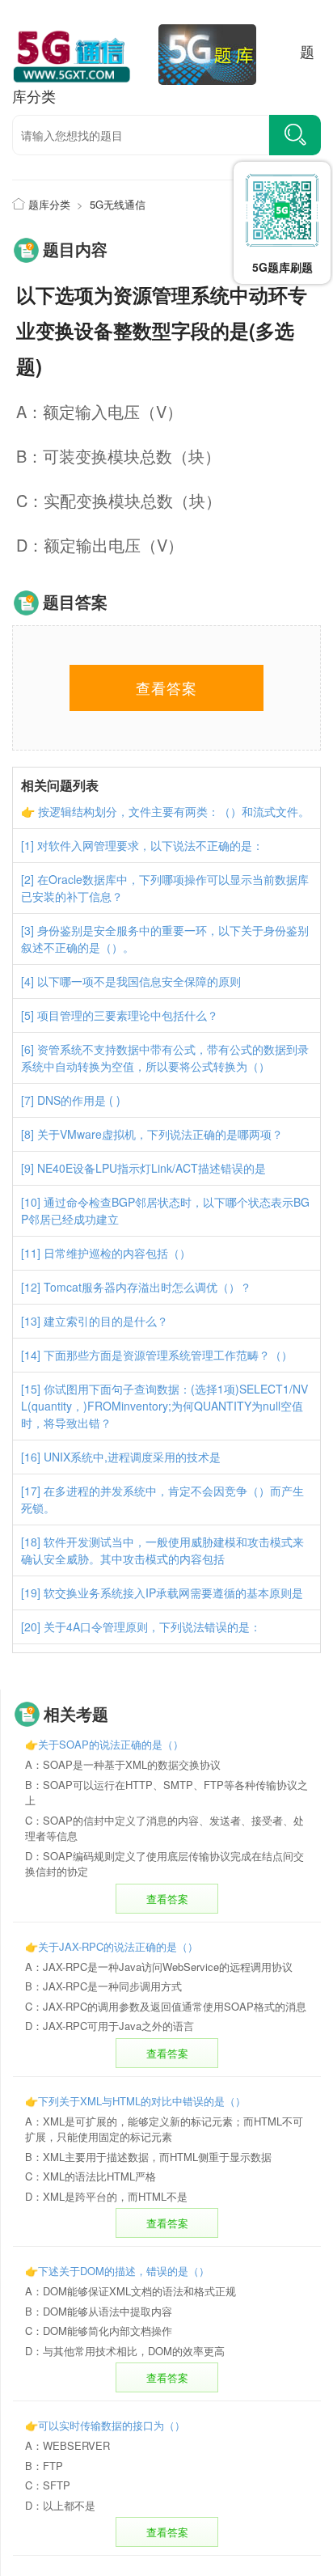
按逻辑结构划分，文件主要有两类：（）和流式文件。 (174, 811)
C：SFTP (48, 2485)
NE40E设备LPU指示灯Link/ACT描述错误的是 (152, 1168)
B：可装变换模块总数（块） (118, 456)
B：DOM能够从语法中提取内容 (99, 2311)
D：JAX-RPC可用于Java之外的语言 (110, 2026)
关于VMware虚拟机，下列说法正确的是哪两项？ (160, 1134)
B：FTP (44, 2466)
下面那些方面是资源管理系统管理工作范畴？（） (168, 1355)
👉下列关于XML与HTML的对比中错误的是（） (135, 2101)
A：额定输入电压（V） (99, 411)
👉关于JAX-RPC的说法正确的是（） (112, 1946)
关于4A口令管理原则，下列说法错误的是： (152, 1626)
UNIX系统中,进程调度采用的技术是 (132, 1457)
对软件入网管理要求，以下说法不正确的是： (150, 845)
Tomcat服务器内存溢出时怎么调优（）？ (148, 1287)
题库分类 (49, 204)
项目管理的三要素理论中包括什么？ (128, 1015)
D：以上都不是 (60, 2505)
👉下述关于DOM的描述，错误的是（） (117, 2271)
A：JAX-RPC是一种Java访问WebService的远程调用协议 (159, 1967)
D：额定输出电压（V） (100, 545)
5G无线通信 (118, 204)
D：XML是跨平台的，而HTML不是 (106, 2196)
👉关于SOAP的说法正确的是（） (104, 1744)
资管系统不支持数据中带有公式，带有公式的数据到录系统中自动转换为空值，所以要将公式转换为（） (165, 1057)
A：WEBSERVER (67, 2445)
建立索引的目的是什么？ (106, 1321)
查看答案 (167, 1899)
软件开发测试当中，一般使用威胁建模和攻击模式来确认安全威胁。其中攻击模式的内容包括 (162, 1550)
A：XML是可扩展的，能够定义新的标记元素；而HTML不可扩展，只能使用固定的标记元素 (164, 2129)
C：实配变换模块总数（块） (119, 500)
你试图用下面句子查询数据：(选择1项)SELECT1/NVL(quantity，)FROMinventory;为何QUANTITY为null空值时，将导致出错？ (164, 1406)
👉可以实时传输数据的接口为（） (105, 2425)
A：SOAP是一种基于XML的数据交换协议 (123, 1764)
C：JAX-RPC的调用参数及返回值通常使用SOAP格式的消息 (166, 2006)
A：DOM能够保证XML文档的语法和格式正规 (131, 2291)
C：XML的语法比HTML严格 (91, 2176)
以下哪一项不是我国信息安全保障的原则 (139, 981)
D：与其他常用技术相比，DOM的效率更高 (125, 2351)
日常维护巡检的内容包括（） (117, 1253)
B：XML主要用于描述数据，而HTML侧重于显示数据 (148, 2157)
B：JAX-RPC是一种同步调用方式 (103, 1986)
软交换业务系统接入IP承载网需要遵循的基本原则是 (173, 1593)
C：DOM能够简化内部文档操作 (99, 2331)
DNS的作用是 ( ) (79, 1100)
